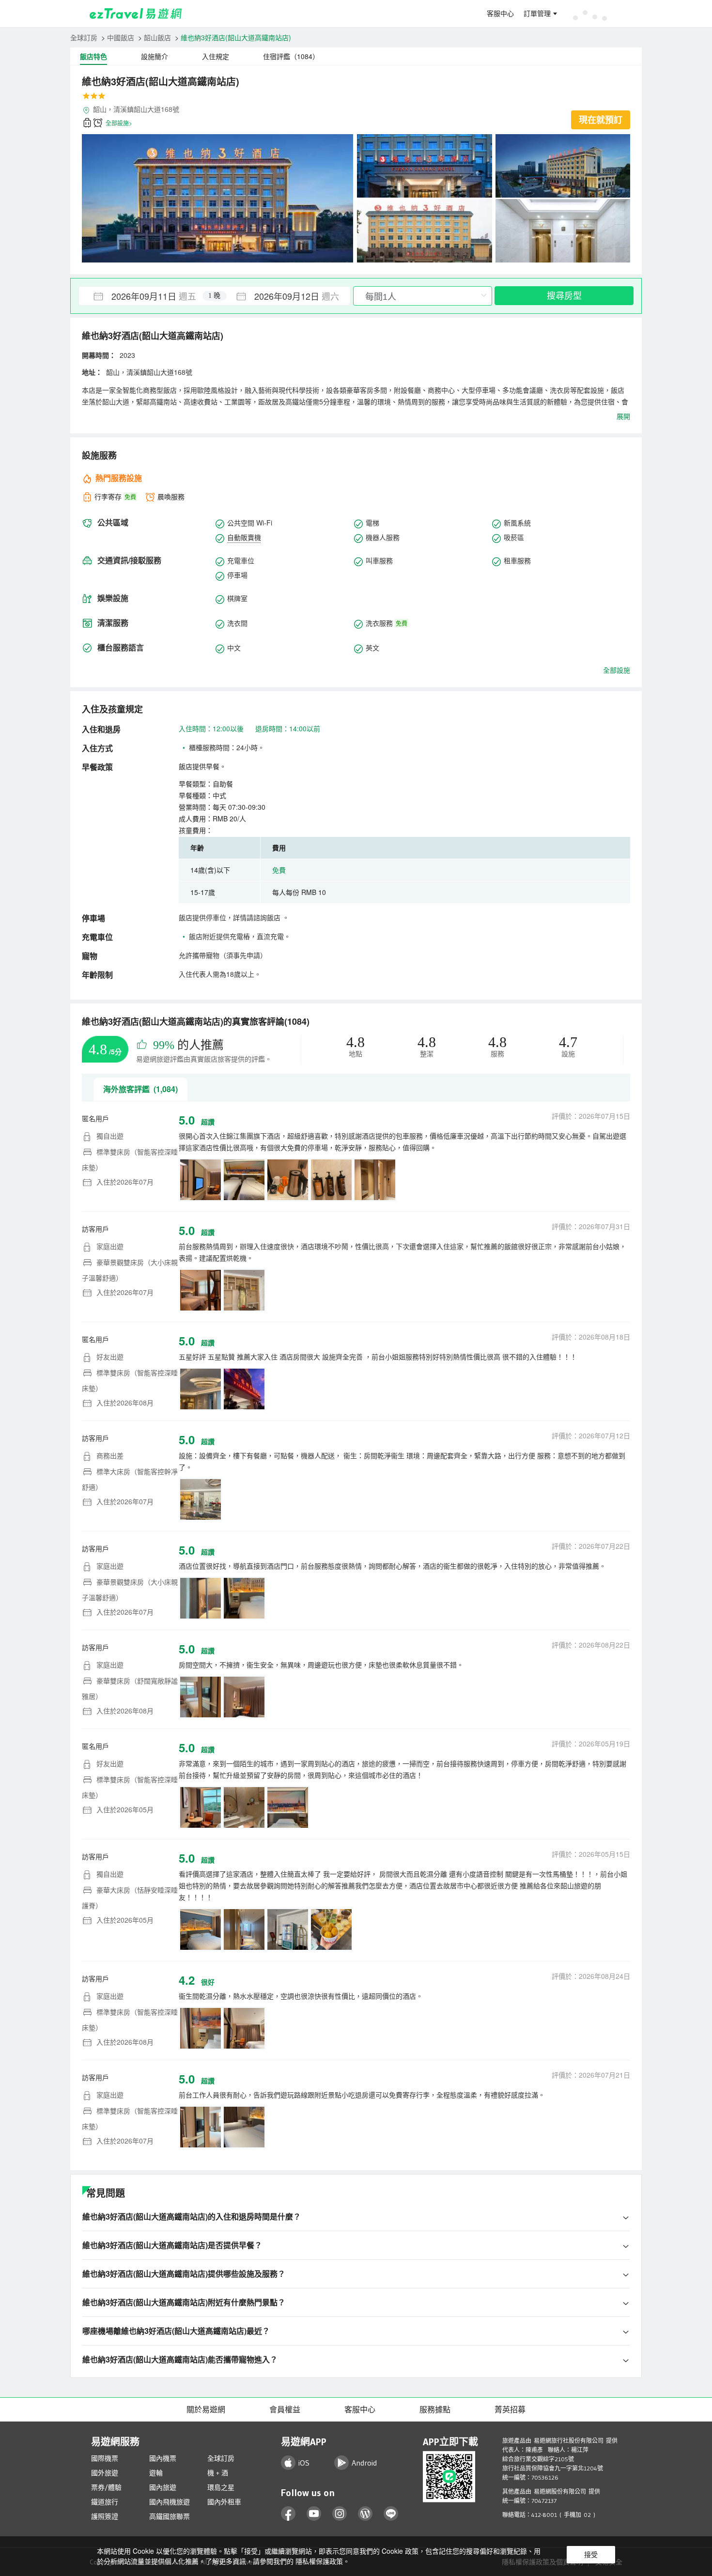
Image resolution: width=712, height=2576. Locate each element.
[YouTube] (314, 2514)
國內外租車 (224, 2502)
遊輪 (156, 2473)
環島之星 (221, 2487)
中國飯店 (121, 37)
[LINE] (391, 2514)
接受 (591, 2555)
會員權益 (285, 2409)
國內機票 (163, 2458)
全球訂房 (84, 37)
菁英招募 (510, 2409)
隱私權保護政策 (319, 2561)
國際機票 (105, 2458)
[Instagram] (340, 2514)
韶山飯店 (157, 37)
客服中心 (500, 14)
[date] (147, 296)
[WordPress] (365, 2514)
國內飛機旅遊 (170, 2502)
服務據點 (435, 2409)
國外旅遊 (105, 2473)
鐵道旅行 (105, 2502)
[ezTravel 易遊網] (136, 14)
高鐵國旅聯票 (170, 2516)
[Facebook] (288, 2514)
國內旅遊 (163, 2487)
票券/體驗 (106, 2487)
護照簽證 (105, 2516)
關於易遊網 (206, 2409)
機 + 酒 (218, 2473)
